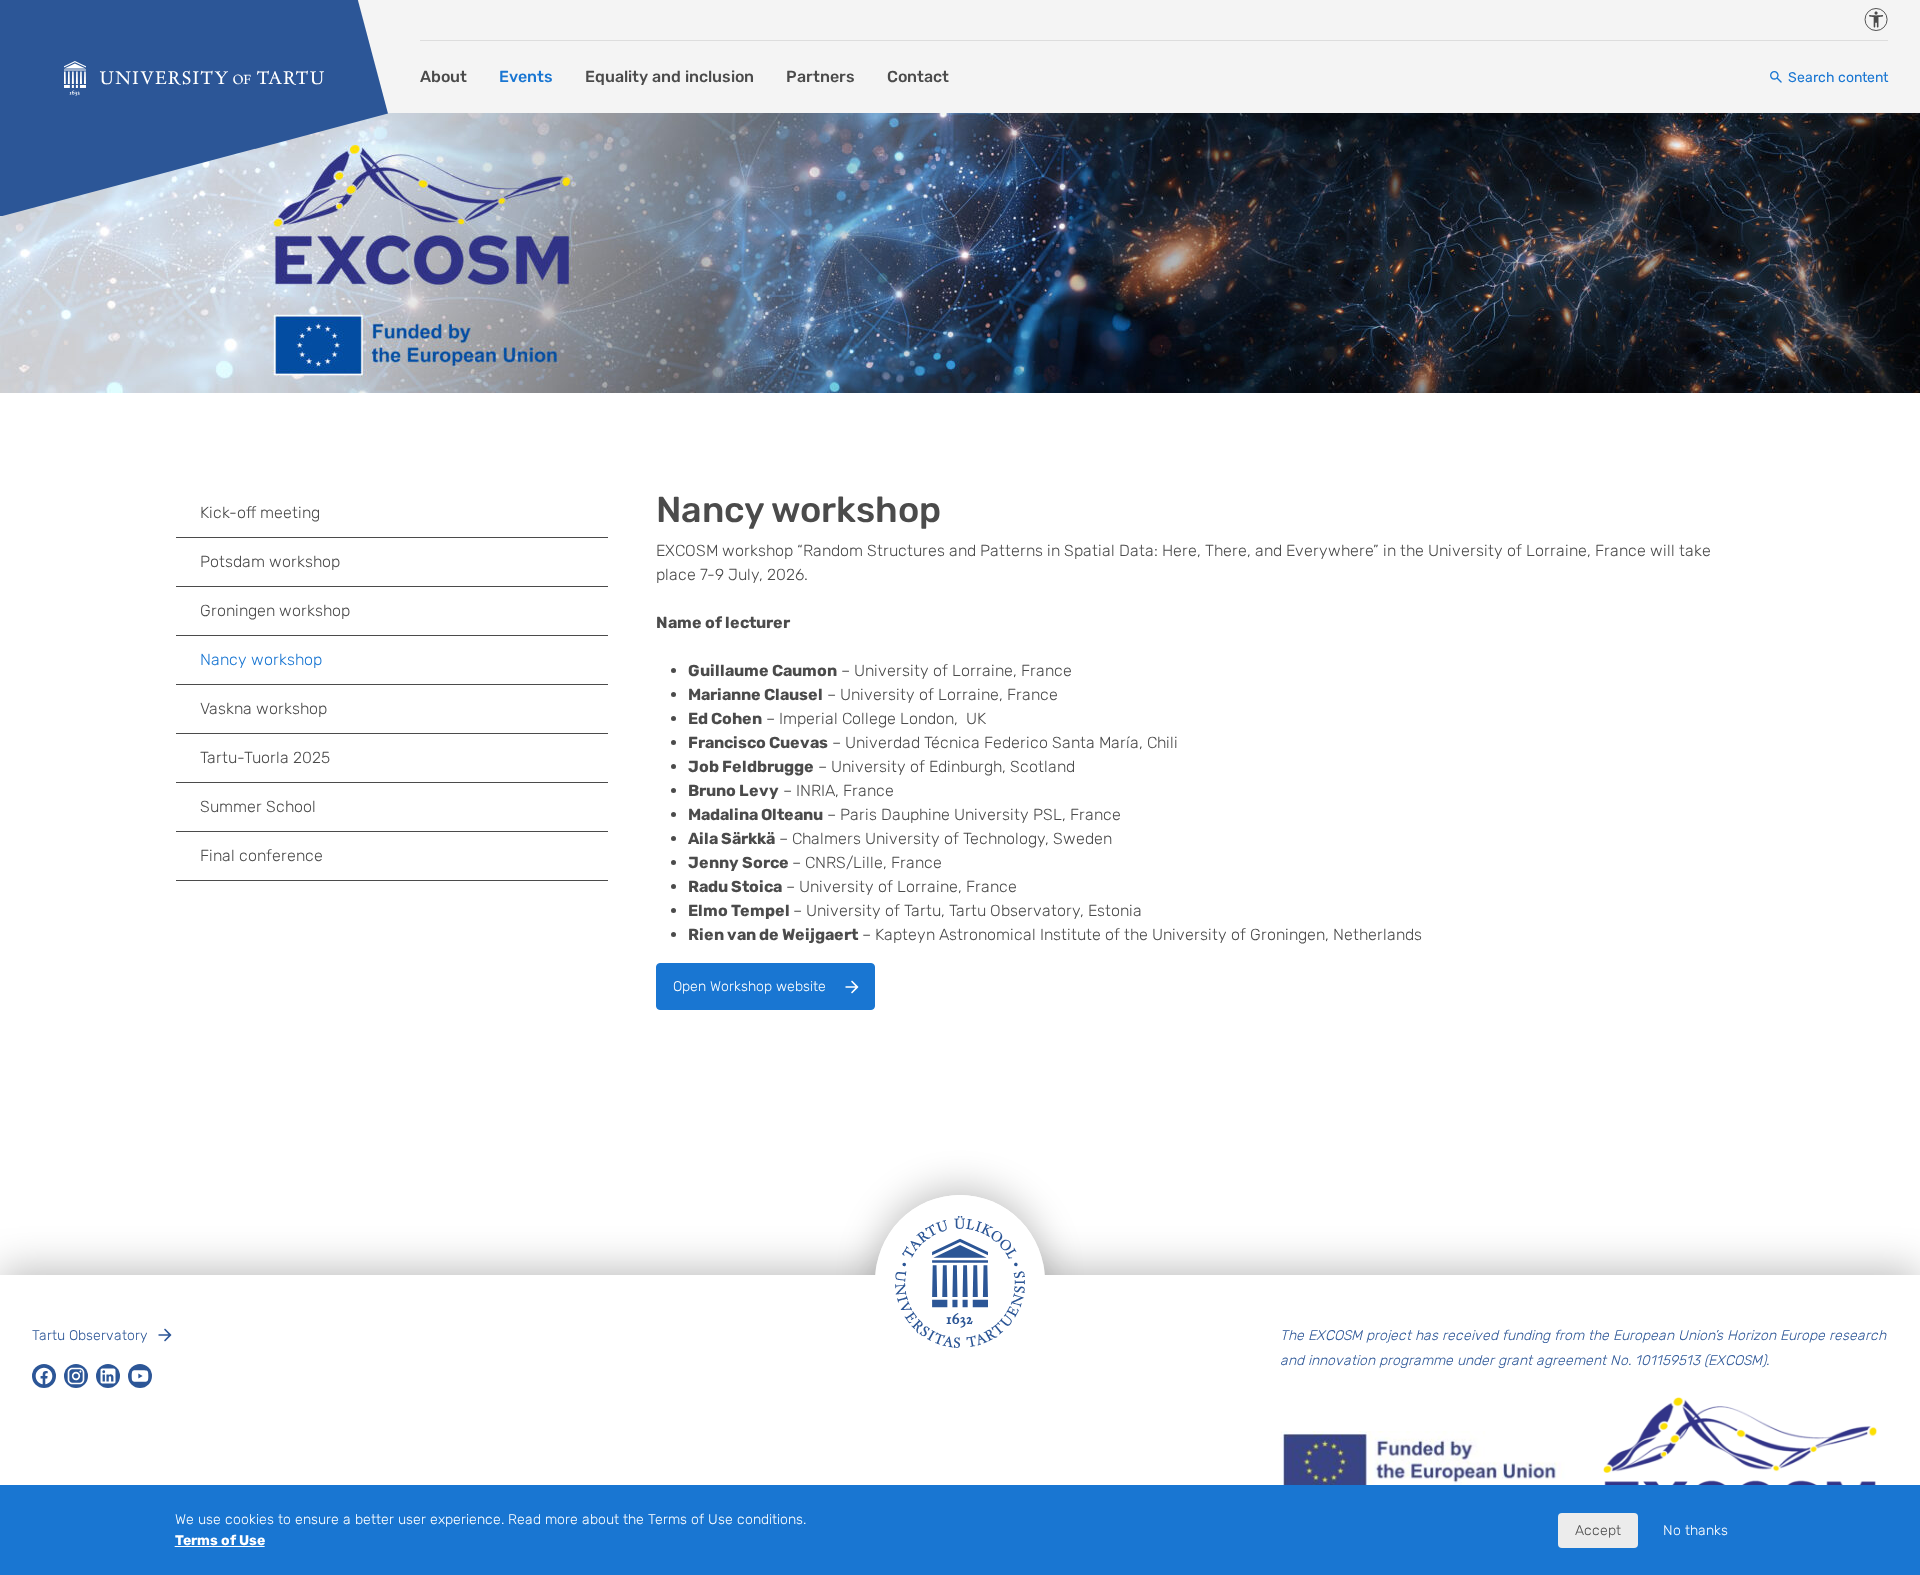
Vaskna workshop (263, 708)
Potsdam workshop (270, 561)
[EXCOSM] (194, 78)
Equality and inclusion (669, 76)
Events (526, 76)
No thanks (1695, 1530)
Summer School (258, 806)
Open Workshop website (749, 986)
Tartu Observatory (89, 1335)
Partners (820, 76)
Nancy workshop (261, 659)
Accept (1598, 1530)
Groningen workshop (275, 610)
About (443, 76)
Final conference (261, 855)
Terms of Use (220, 1540)
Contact (918, 76)
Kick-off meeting (260, 512)
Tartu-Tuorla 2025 (265, 757)
